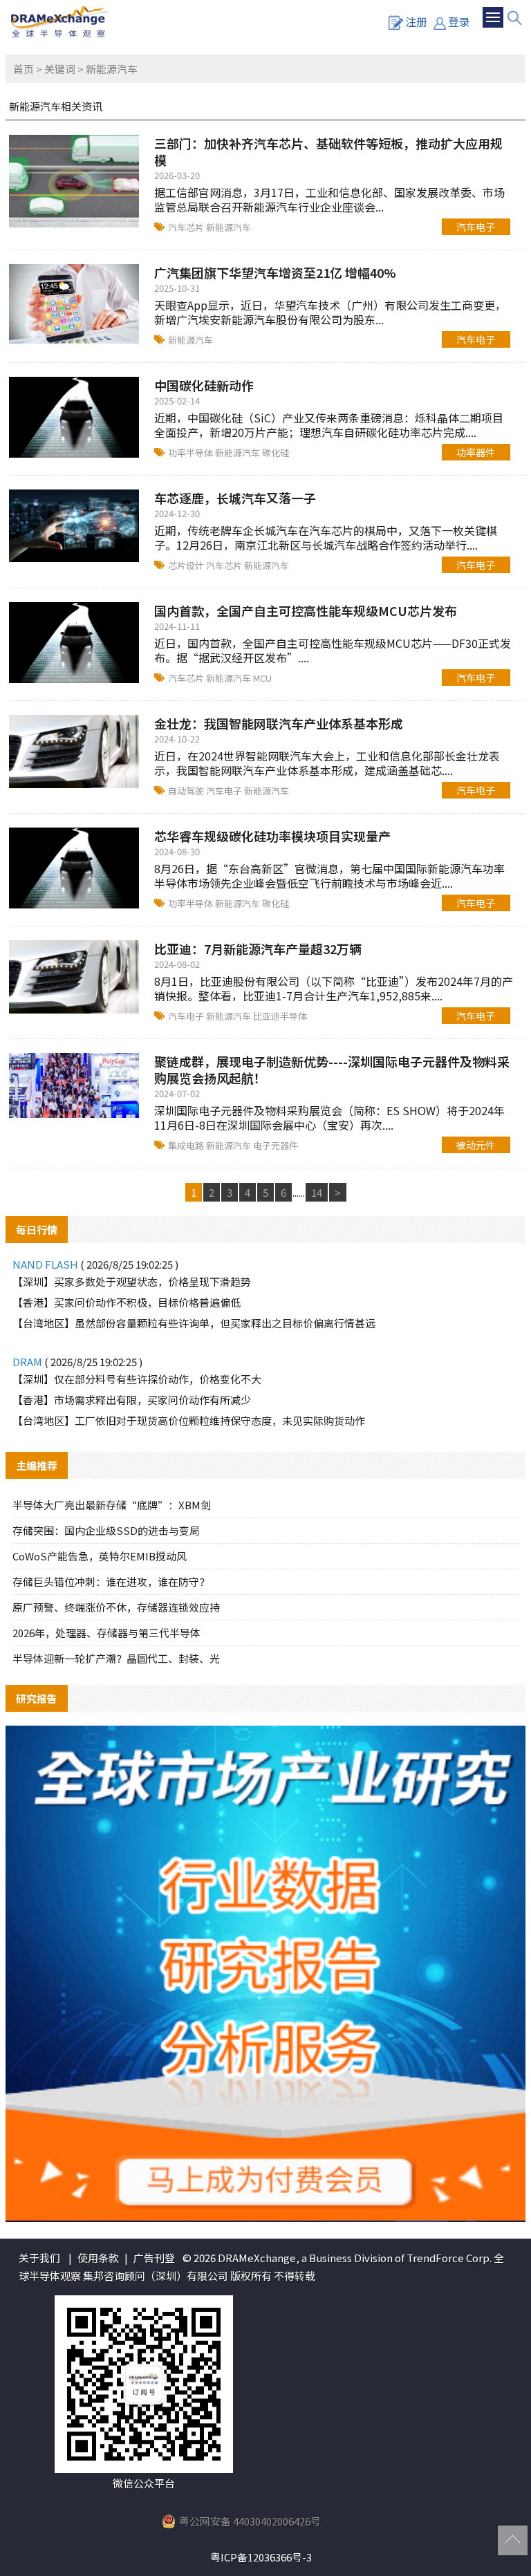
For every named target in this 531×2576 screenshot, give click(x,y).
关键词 (60, 69)
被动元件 (476, 1145)
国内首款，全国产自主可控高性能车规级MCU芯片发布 (306, 610)
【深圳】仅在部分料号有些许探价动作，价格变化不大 (137, 1379)
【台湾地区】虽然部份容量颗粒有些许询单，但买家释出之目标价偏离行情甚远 (194, 1323)
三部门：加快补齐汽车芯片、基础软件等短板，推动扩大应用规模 (328, 151)
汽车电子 (476, 227)
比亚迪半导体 (280, 1016)
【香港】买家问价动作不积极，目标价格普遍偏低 (127, 1302)
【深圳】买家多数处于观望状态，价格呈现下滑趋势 (132, 1281)
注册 (416, 21)
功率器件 (476, 452)
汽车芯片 (187, 227)
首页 (24, 69)
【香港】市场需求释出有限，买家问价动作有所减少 (132, 1400)
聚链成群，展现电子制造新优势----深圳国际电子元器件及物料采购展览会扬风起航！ (332, 1070)
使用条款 (98, 2258)
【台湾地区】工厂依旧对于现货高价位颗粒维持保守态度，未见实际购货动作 (189, 1420)
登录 (459, 21)
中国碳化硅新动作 (204, 385)
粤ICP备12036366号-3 (261, 2557)
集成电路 (187, 1145)
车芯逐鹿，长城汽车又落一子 (235, 498)
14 (317, 1192)
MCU (262, 678)
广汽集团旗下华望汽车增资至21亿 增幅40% (275, 272)
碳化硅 (276, 452)
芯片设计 (187, 565)
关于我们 (39, 2258)
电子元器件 (276, 1145)
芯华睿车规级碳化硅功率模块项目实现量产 (272, 836)
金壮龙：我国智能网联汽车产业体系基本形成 (279, 723)
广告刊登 (154, 2258)
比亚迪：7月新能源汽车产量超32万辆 (258, 949)
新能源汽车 (229, 227)
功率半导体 (192, 452)
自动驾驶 (187, 791)
